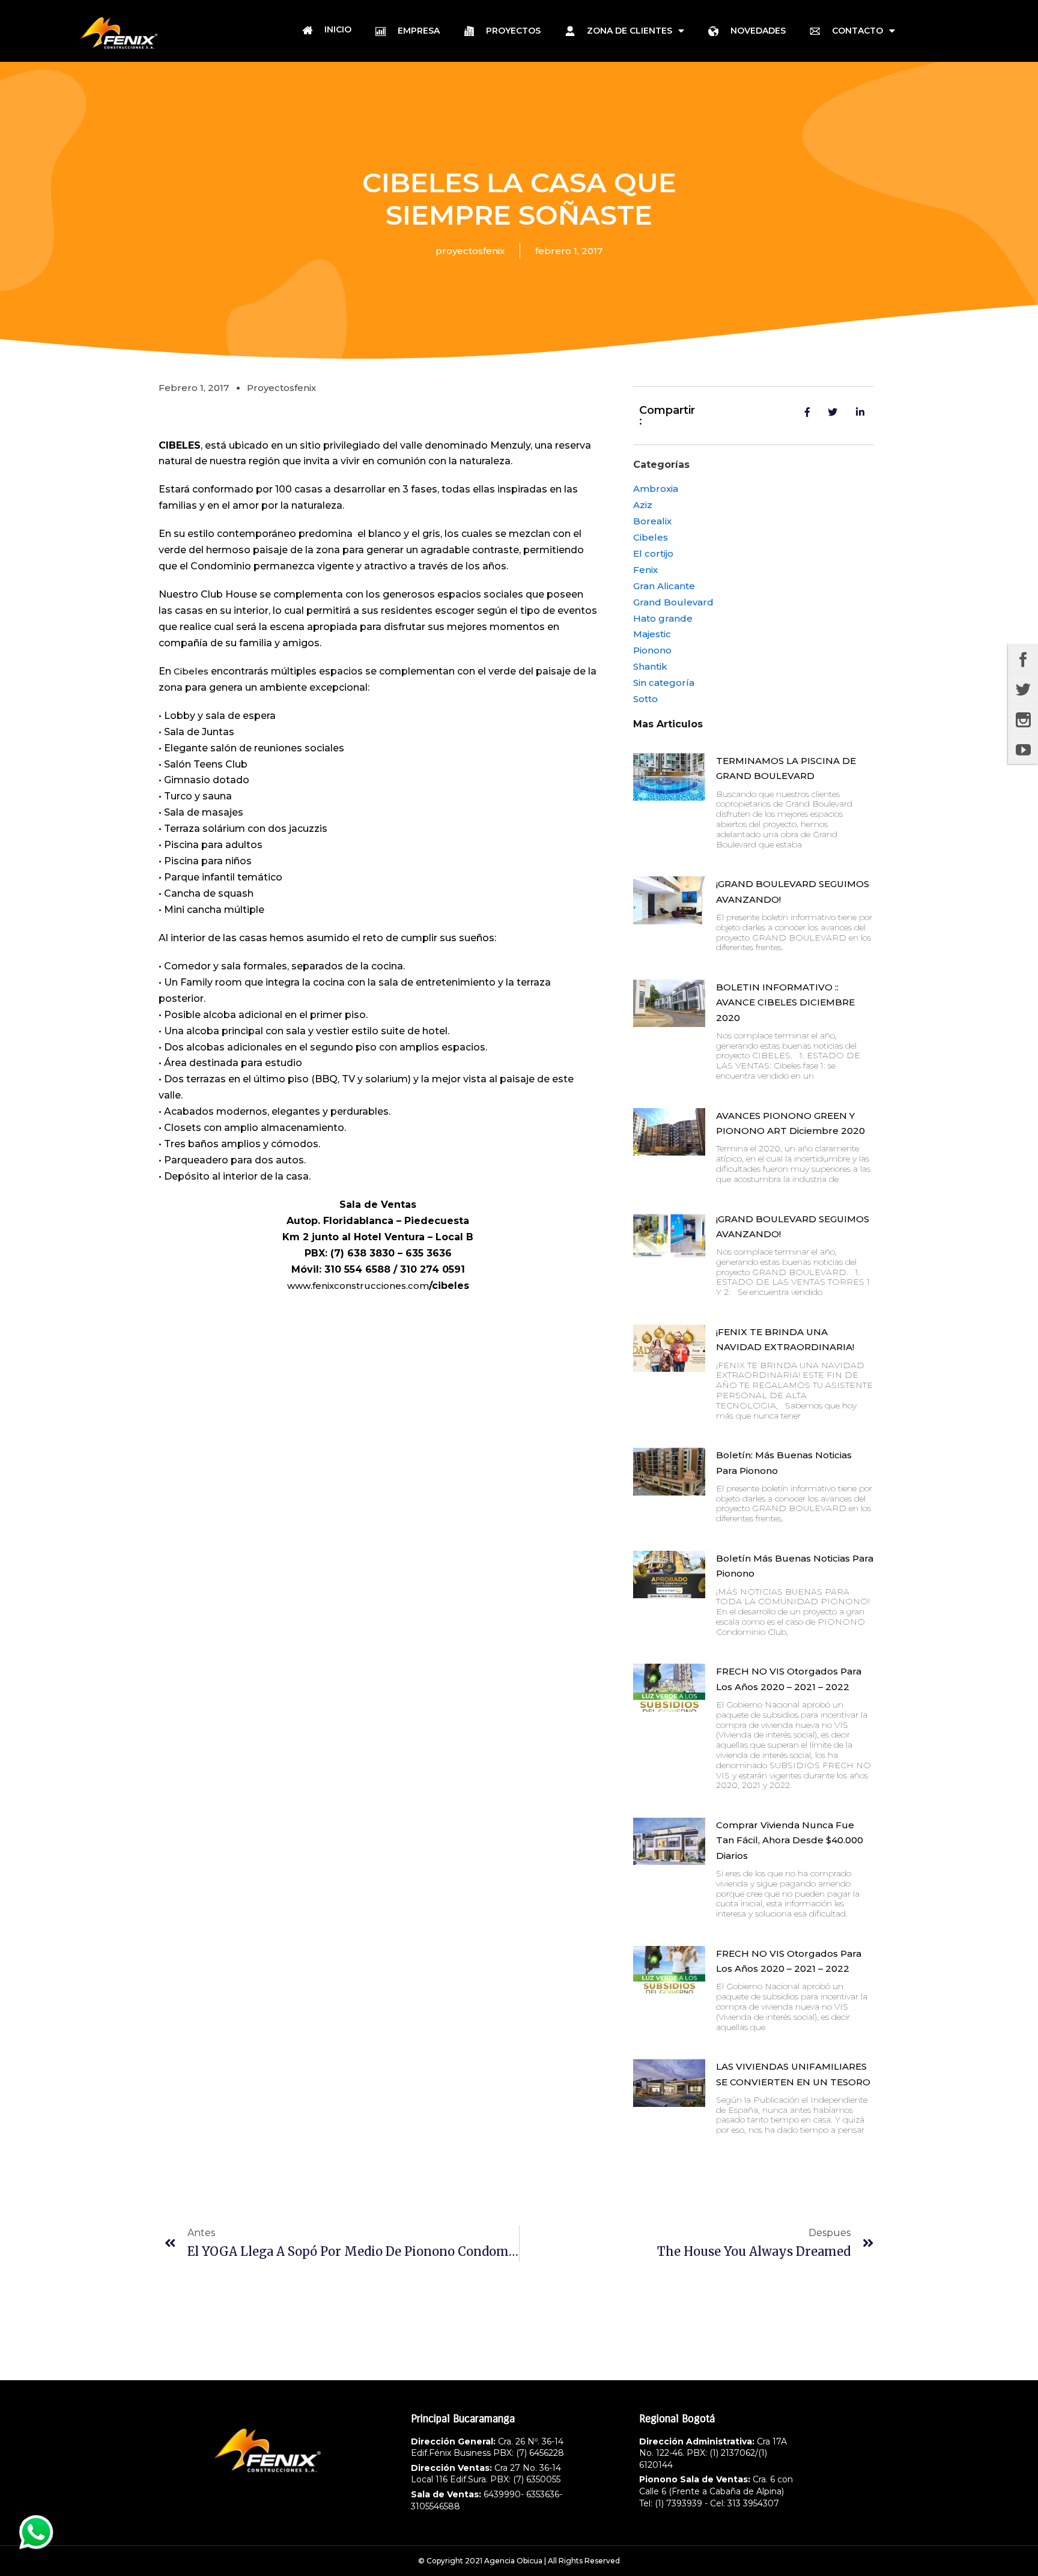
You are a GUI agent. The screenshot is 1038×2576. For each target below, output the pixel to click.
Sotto (645, 699)
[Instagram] (1023, 719)
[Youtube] (1023, 749)
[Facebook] (1023, 659)
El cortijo (653, 553)
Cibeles (190, 671)
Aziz (643, 505)
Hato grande (663, 618)
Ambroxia (656, 489)
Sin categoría (664, 683)
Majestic (652, 634)
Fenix (645, 570)
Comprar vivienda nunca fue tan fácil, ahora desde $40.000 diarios (790, 1840)
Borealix (652, 521)
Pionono (652, 650)
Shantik (650, 666)
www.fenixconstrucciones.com (358, 1286)
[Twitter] (1023, 689)
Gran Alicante (664, 586)
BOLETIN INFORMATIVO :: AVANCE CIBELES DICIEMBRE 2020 (785, 1002)
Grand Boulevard (673, 602)
